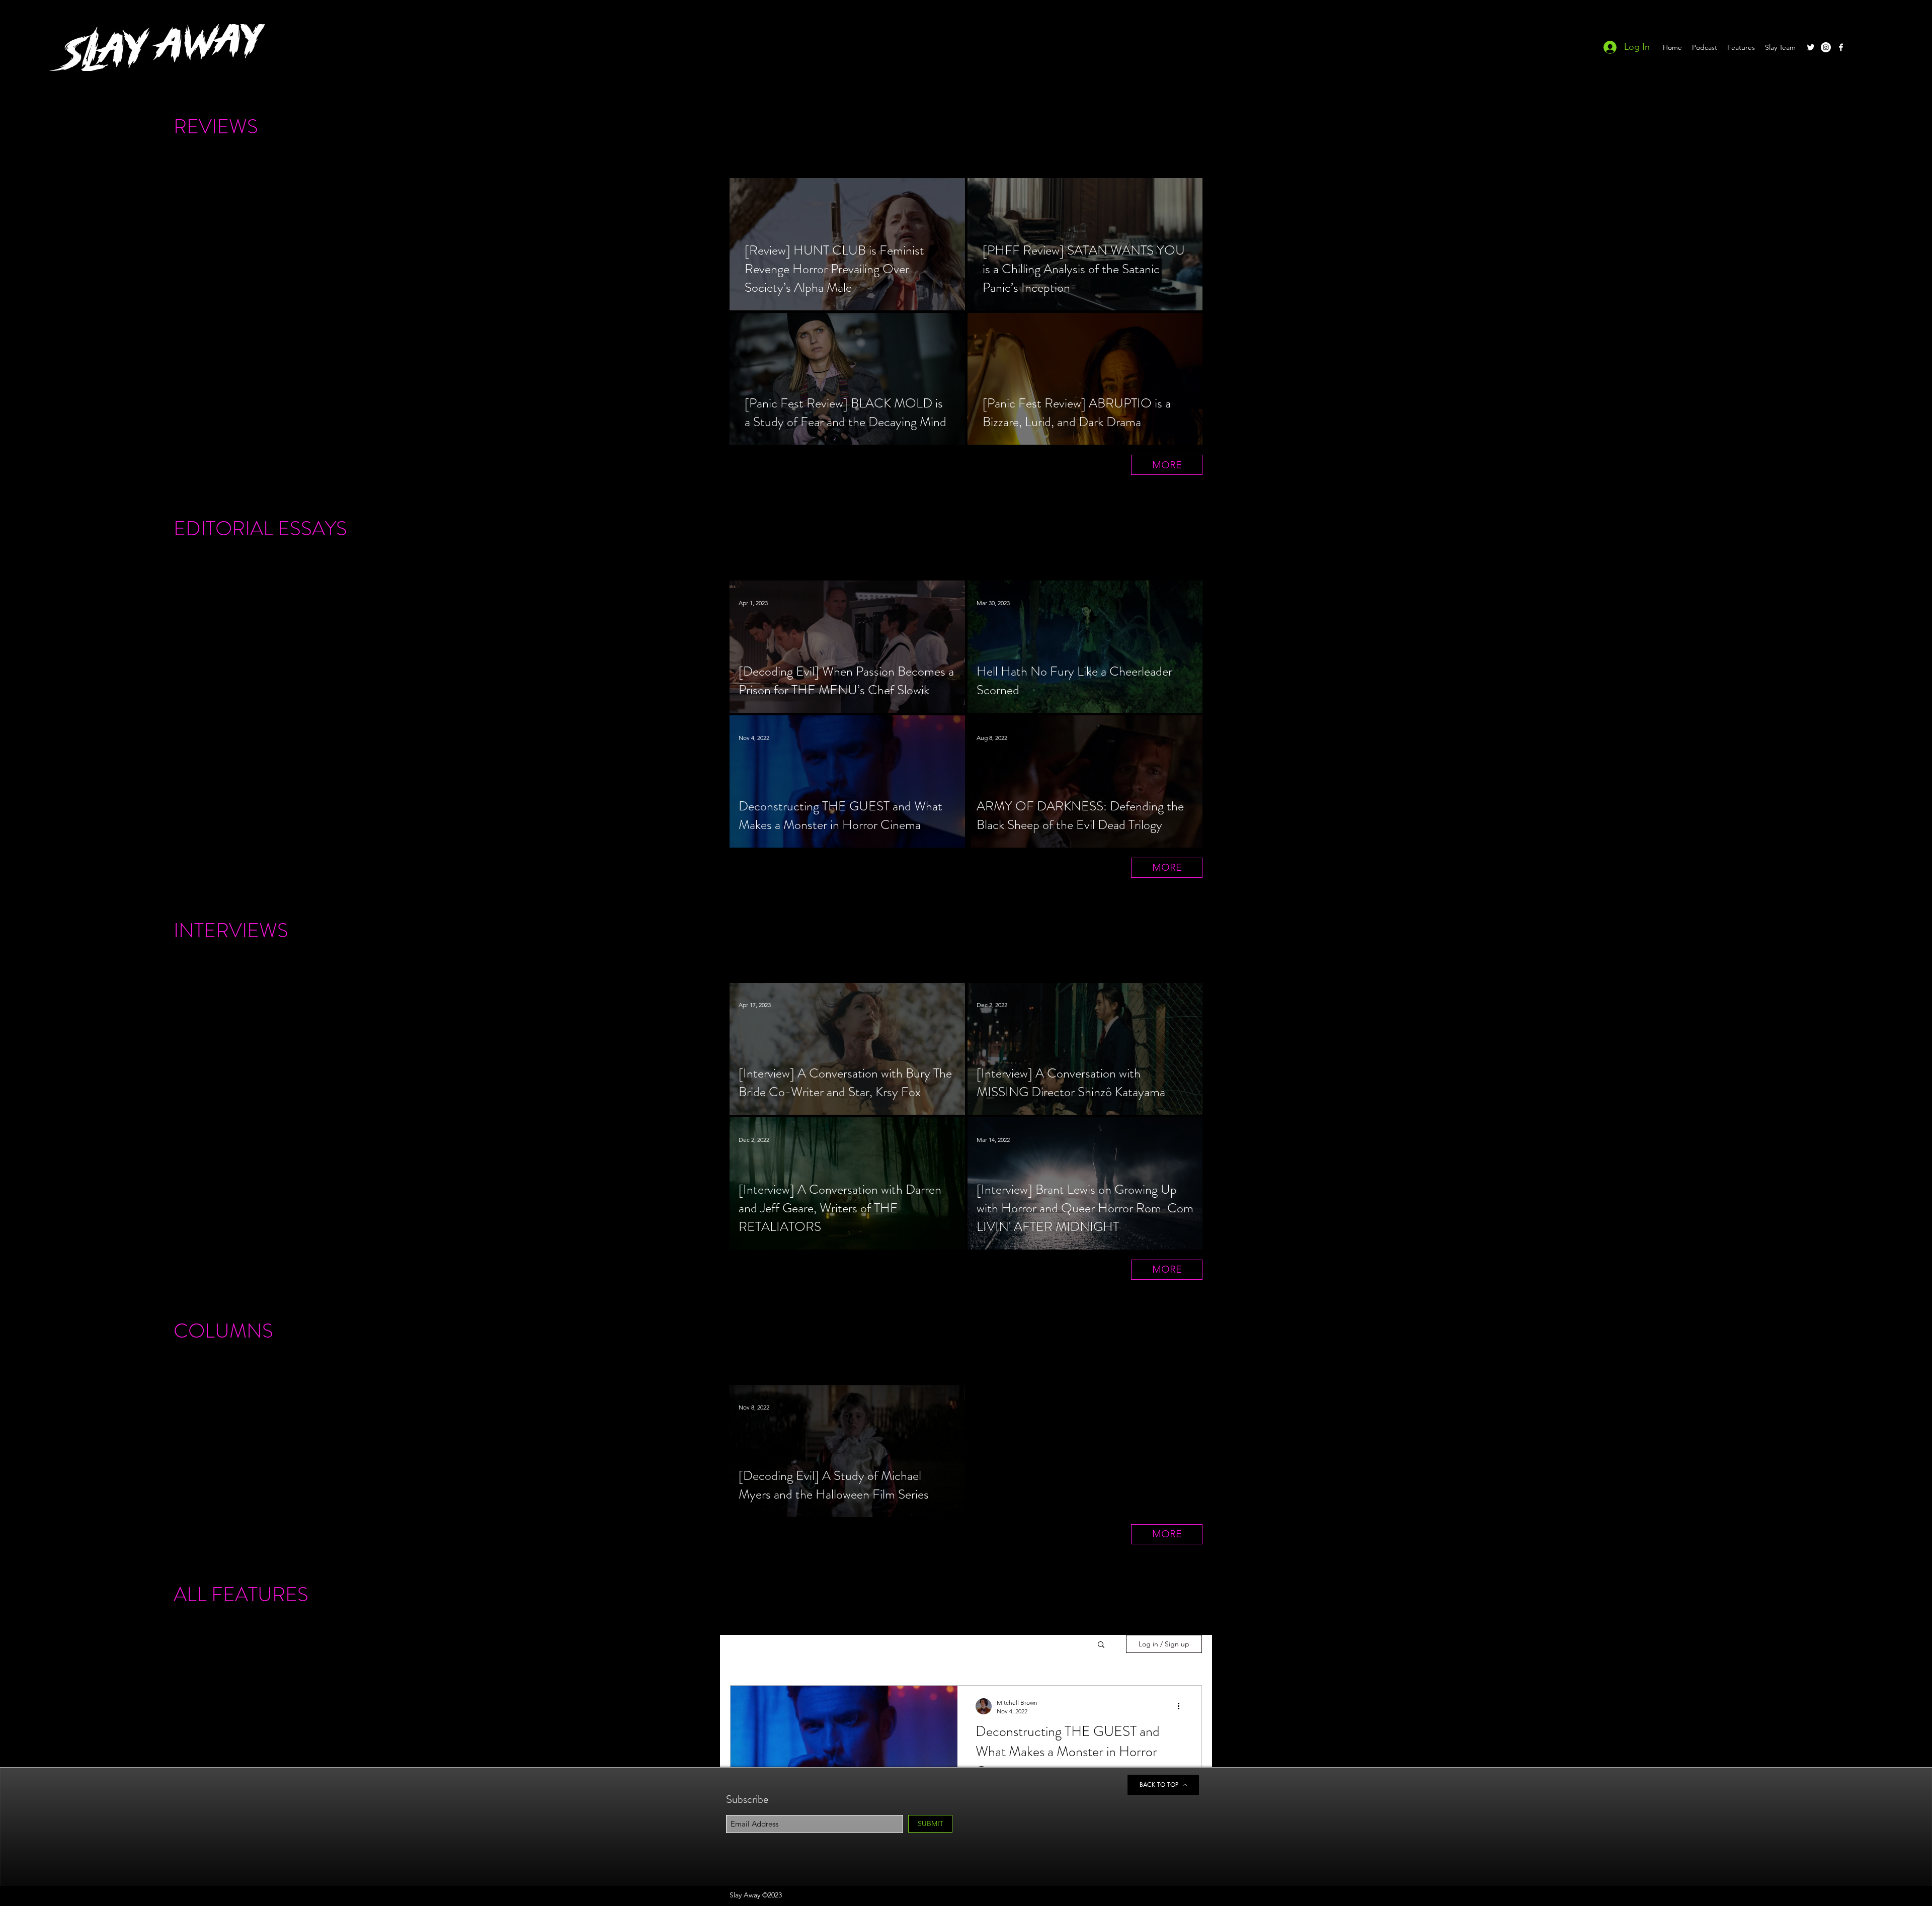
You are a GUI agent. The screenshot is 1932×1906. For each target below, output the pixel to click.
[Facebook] (1841, 47)
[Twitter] (1811, 47)
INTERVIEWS (231, 930)
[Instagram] (1826, 47)
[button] (1101, 1645)
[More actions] (1182, 1706)
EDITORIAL (223, 528)
